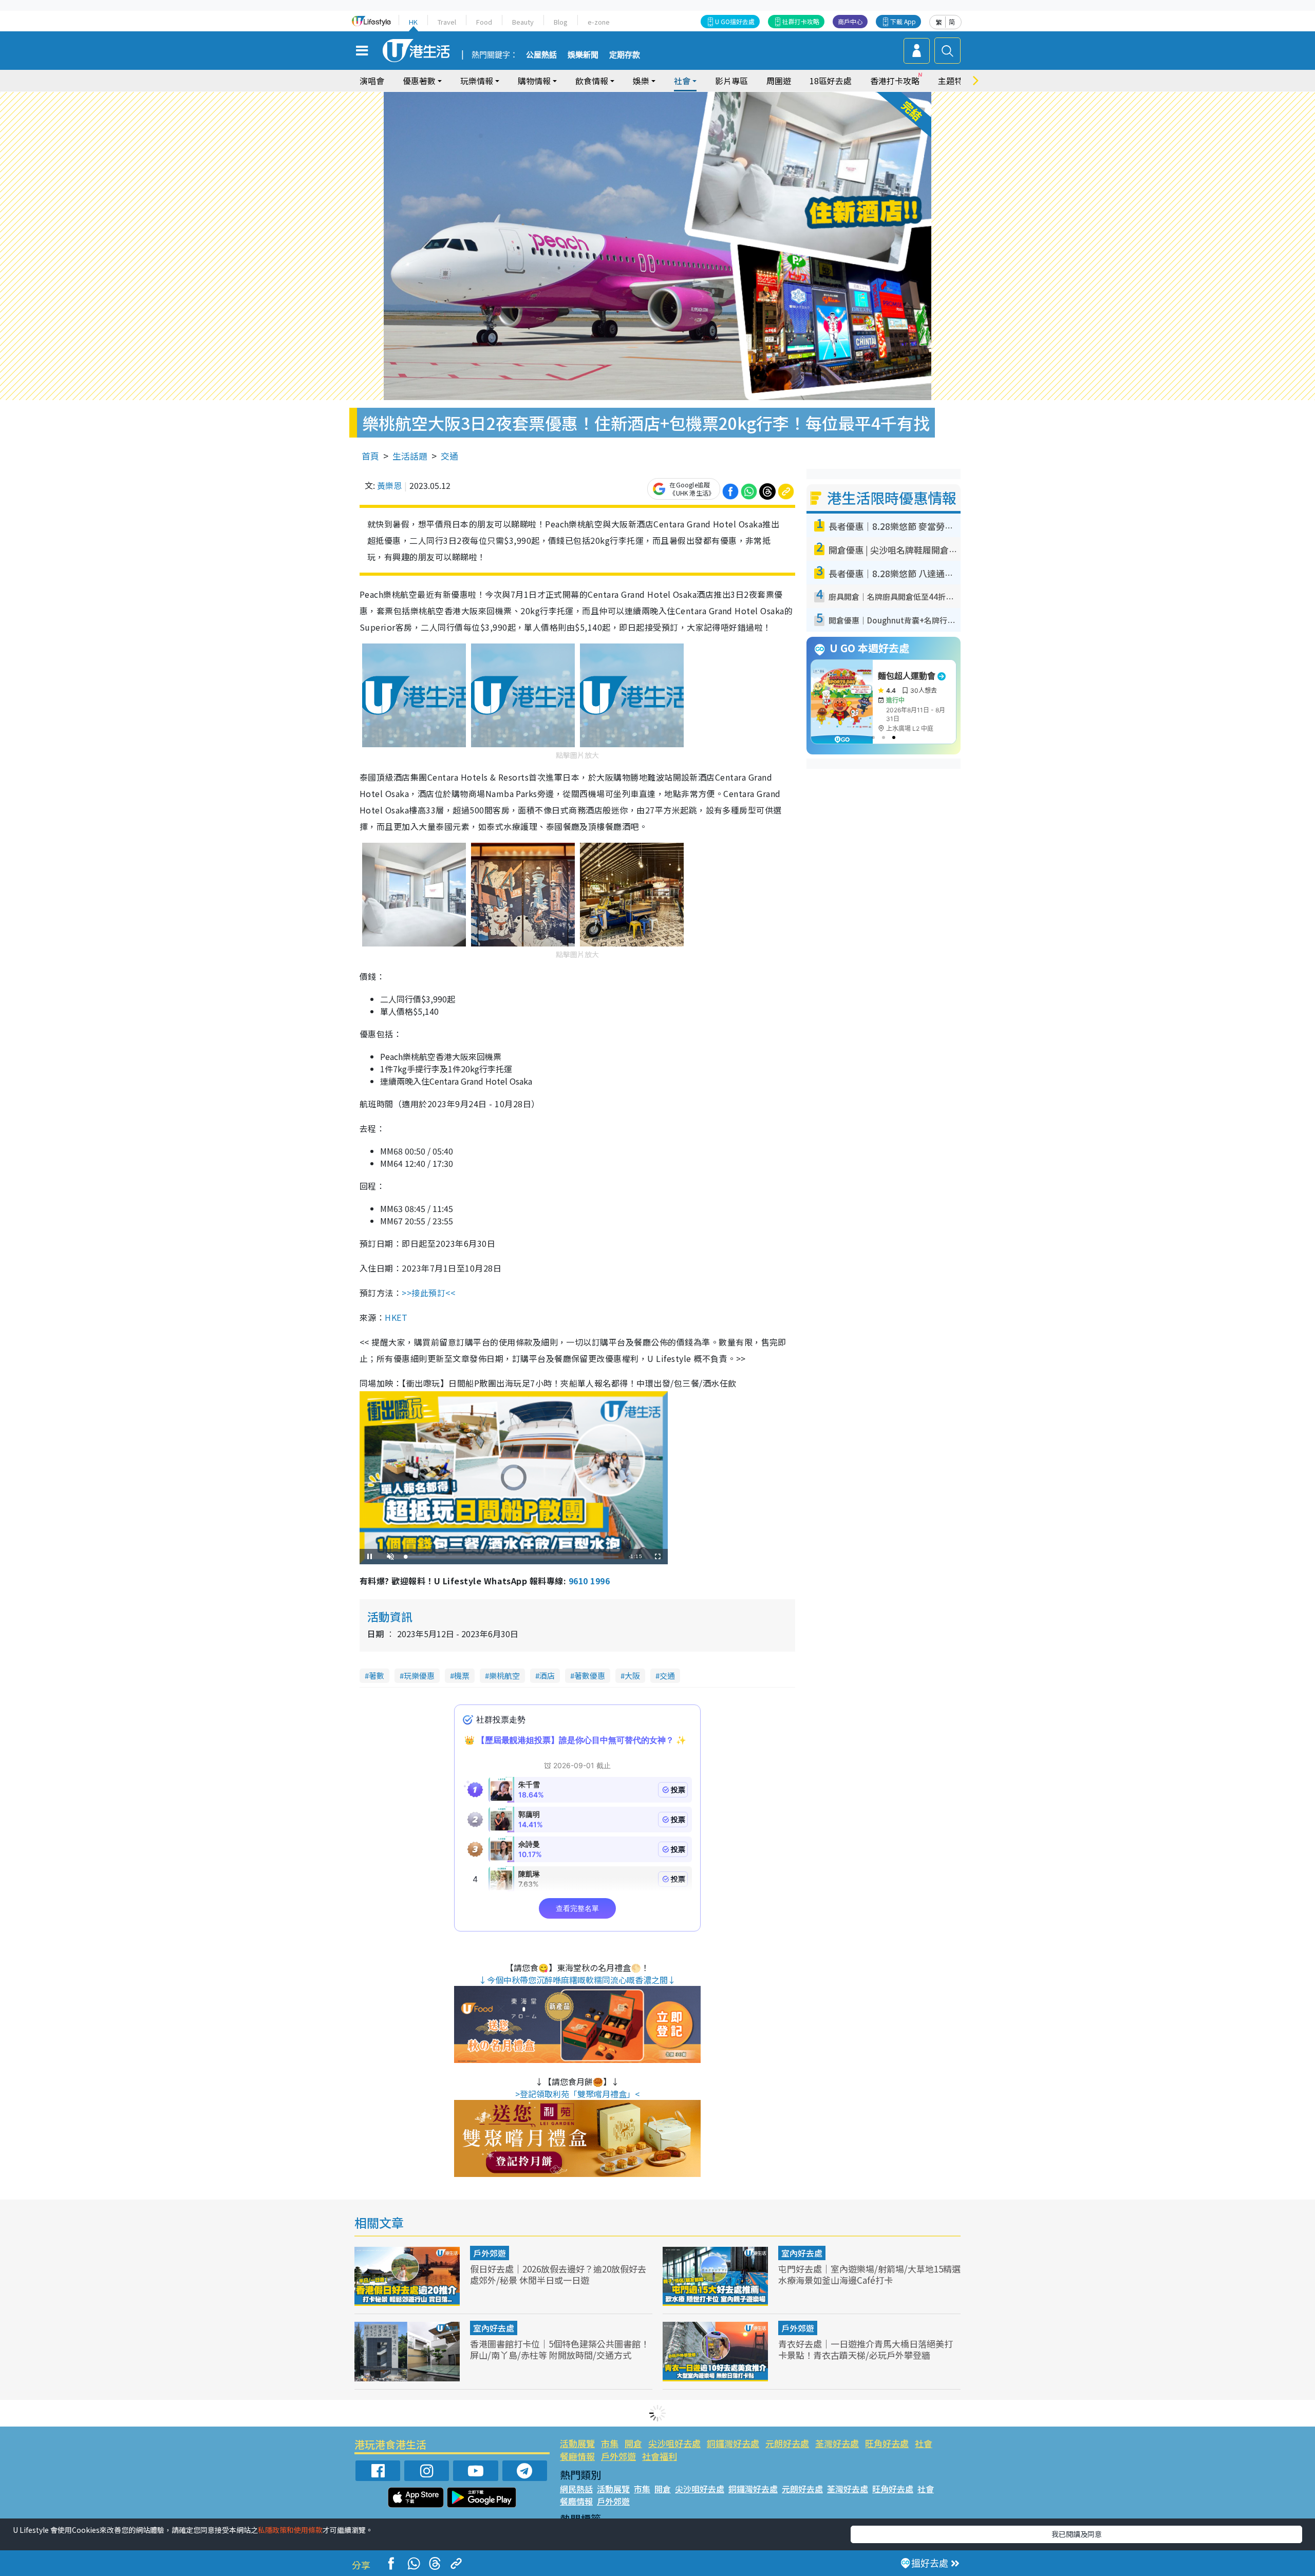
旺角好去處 (887, 2443)
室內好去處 (802, 2253)
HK (413, 22)
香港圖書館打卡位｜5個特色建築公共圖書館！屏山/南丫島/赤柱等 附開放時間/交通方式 (560, 2349)
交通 (449, 456)
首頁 (370, 456)
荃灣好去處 (837, 2443)
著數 (377, 1675)
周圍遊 (779, 81)
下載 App (903, 21)
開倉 (633, 2443)
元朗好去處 (787, 2443)
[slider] (512, 1557)
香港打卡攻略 (895, 81)
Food (484, 22)
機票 (462, 1675)
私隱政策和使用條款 (290, 2530)
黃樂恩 (389, 485)
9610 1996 (589, 1581)
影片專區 (731, 81)
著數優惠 (590, 1675)
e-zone (599, 22)
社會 (924, 2443)
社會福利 (660, 2456)
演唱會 (372, 81)
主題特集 (954, 81)
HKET (396, 1317)
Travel (447, 22)
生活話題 (410, 456)
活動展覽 (577, 2443)
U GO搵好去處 (735, 21)
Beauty (523, 22)
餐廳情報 (577, 2456)
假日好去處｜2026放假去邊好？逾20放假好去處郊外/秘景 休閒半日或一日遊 (558, 2274)
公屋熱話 (541, 55)
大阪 (632, 1675)
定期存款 (625, 55)
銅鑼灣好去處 (733, 2443)
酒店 (547, 1675)
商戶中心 (850, 21)
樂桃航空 (504, 1675)
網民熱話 (576, 2489)
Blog (561, 22)
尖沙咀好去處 (674, 2443)
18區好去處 (831, 81)
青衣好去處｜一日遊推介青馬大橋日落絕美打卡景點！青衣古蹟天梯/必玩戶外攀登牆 (866, 2349)
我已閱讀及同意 (1077, 2534)
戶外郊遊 (490, 2253)
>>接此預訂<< (428, 1293)
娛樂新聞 (583, 55)
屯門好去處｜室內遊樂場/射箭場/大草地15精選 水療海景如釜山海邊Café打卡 (869, 2274)
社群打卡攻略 (801, 21)
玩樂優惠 (419, 1675)
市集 (610, 2443)
